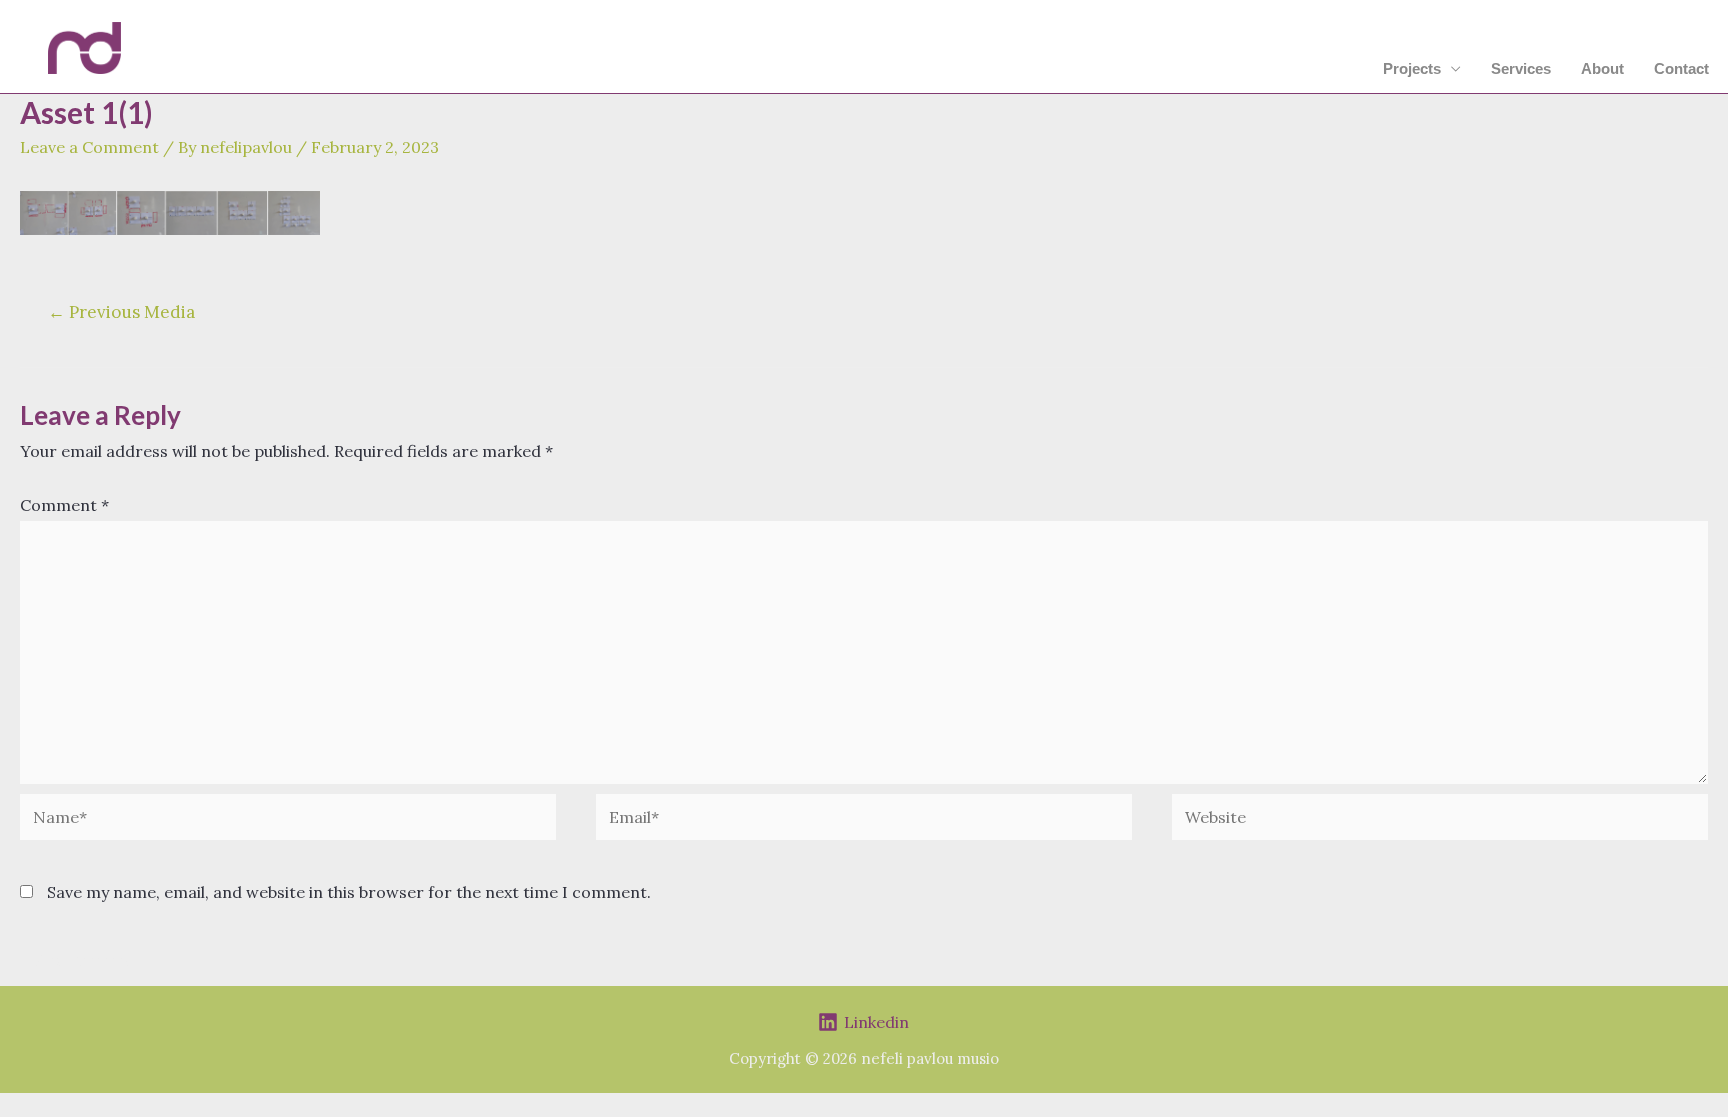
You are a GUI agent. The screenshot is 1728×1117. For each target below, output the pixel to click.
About (1602, 68)
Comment (64, 505)
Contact (1681, 68)
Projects (1412, 68)
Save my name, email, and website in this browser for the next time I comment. (349, 892)
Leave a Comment (89, 147)
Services (1521, 68)
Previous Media (121, 312)
